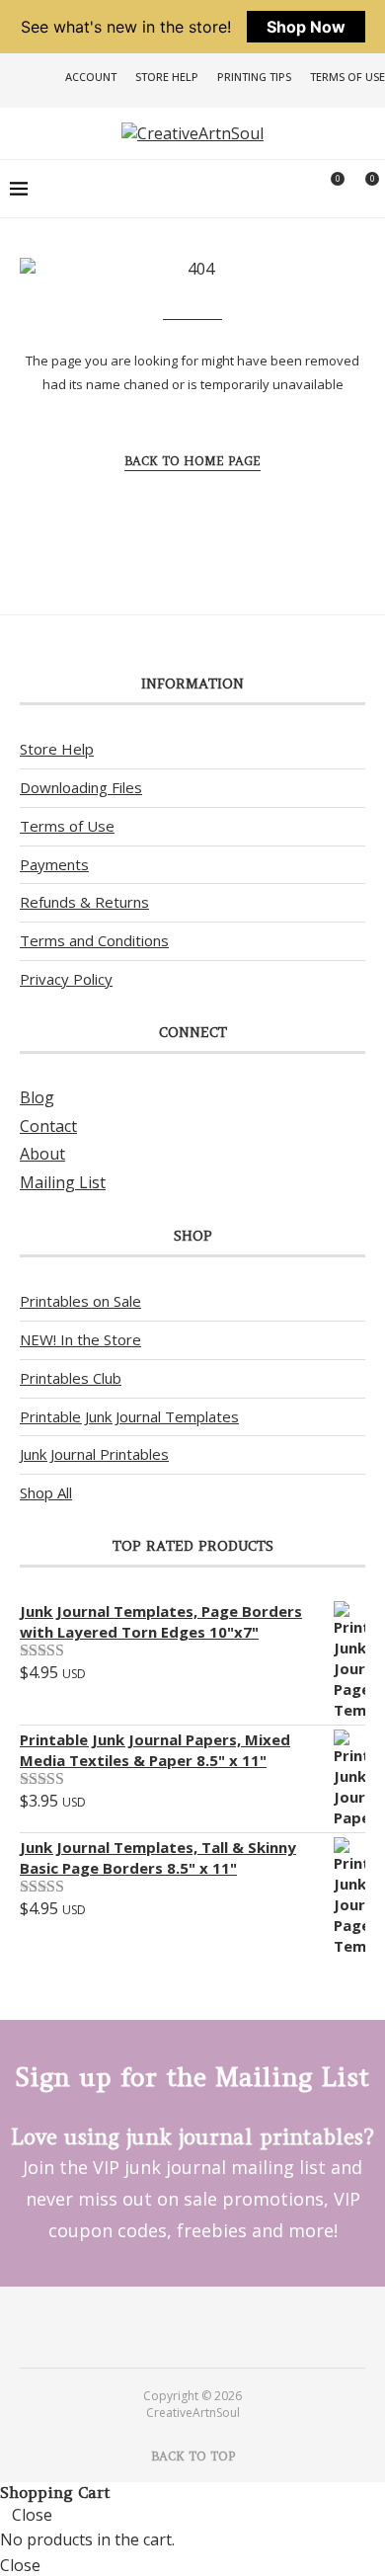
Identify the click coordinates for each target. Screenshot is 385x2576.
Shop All (46, 1492)
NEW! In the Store (80, 1339)
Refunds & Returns (84, 902)
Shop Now (306, 27)
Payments (54, 864)
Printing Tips (254, 77)
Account (91, 77)
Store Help (167, 77)
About (42, 1154)
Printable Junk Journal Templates (129, 1416)
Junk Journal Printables (94, 1454)
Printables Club (71, 1378)
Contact (48, 1126)
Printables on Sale (80, 1301)
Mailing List (63, 1182)
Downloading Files (81, 787)
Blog (37, 1097)
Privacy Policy (66, 979)
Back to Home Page (192, 461)
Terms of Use (347, 77)
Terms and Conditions (94, 940)
